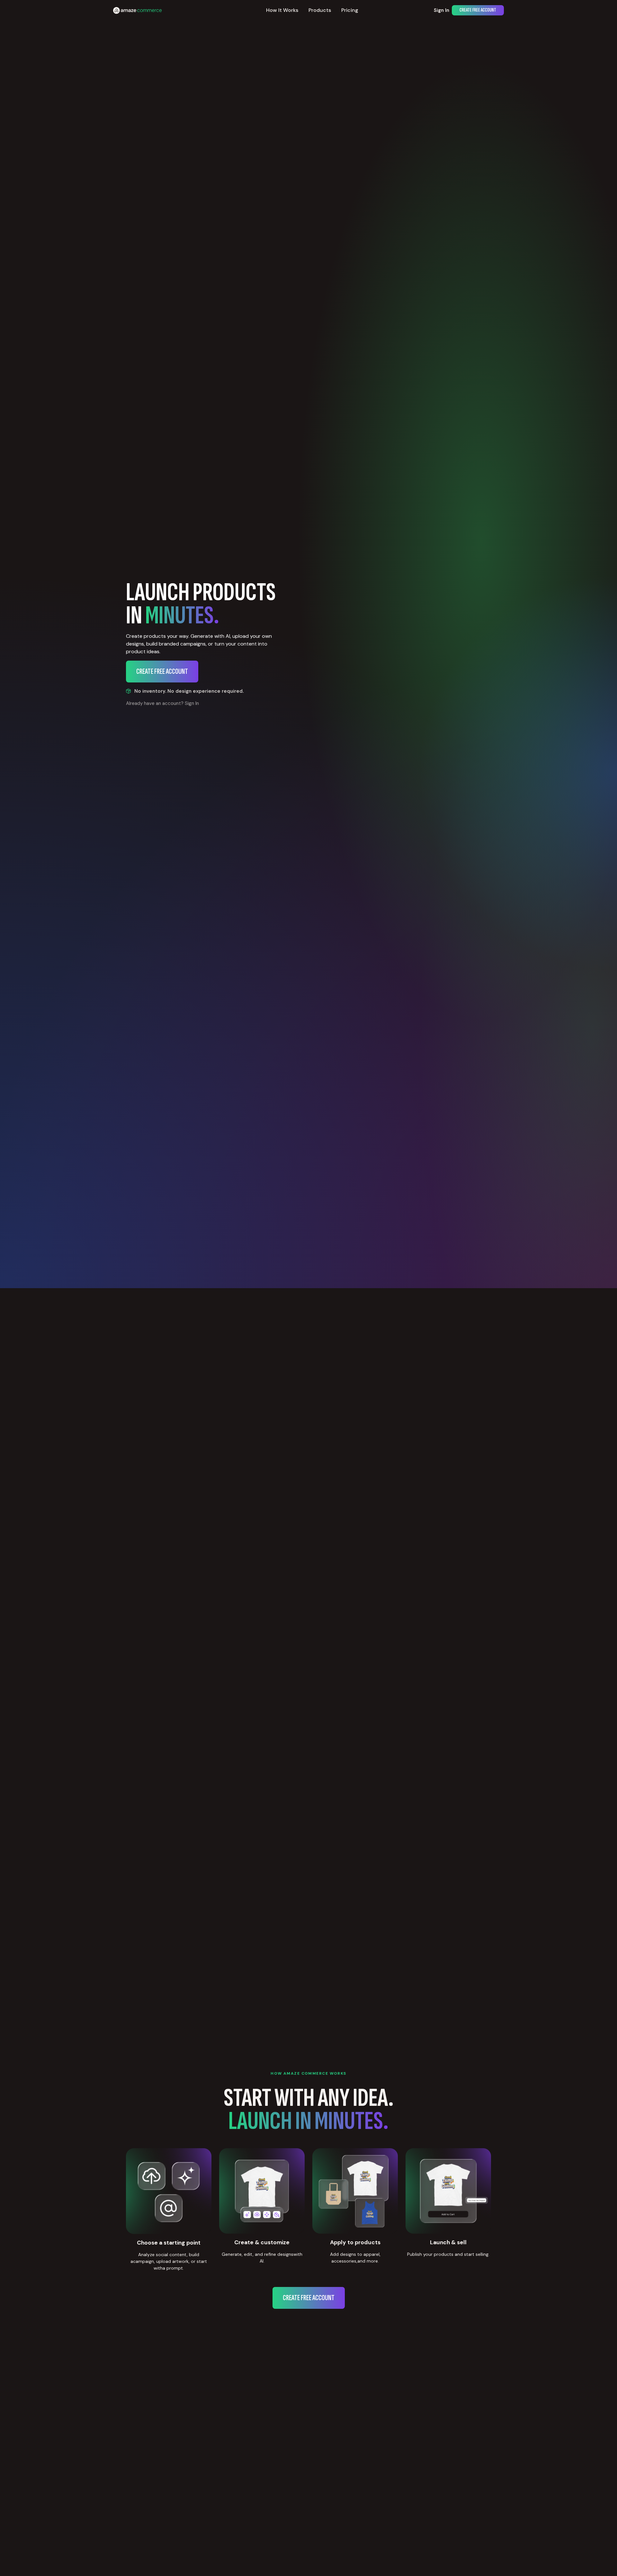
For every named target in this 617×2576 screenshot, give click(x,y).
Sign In (442, 10)
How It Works (282, 10)
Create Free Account (478, 10)
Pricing (350, 10)
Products (320, 10)
